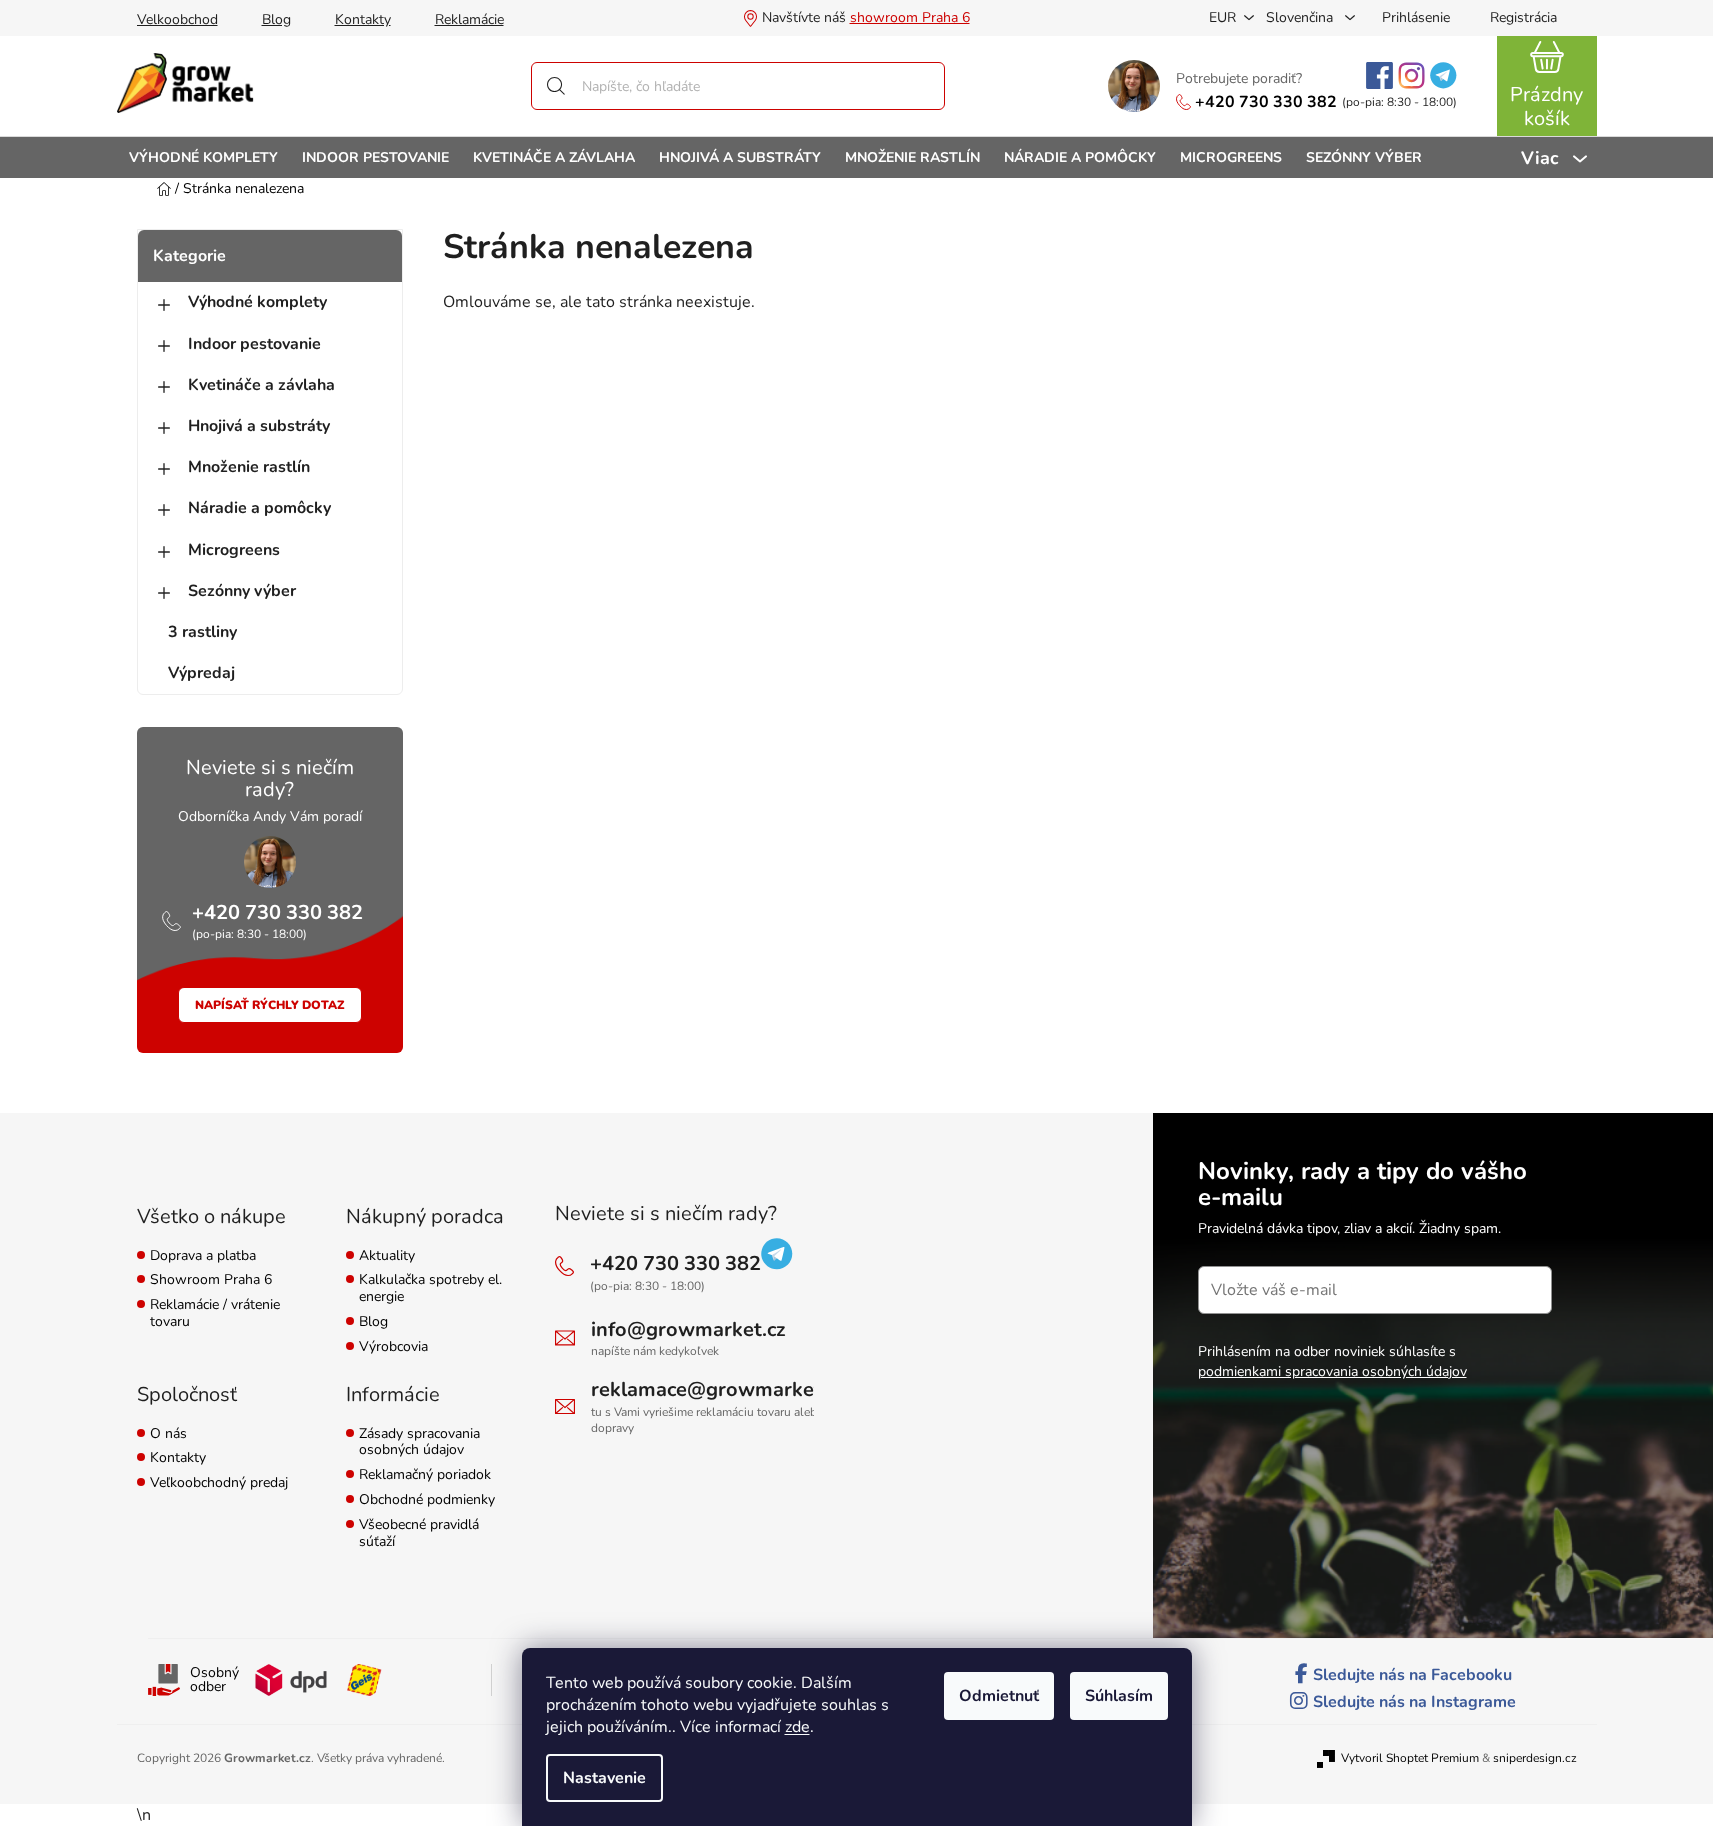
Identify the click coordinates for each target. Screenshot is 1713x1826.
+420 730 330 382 (1266, 102)
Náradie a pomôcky (259, 508)
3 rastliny (202, 632)
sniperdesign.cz (1535, 1758)
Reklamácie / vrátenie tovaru (215, 1314)
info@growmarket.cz (688, 1329)
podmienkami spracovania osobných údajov (1332, 1371)
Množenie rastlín (249, 467)
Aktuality (387, 1256)
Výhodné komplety (257, 302)
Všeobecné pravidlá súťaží (419, 1534)
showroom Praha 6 (910, 17)
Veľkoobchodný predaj (219, 1483)
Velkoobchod (177, 19)
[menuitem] (203, 157)
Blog (276, 19)
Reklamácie (469, 19)
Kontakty (363, 19)
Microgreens (234, 550)
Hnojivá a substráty (259, 426)
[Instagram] (1411, 75)
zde (797, 1727)
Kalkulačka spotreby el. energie (430, 1289)
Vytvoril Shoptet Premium (1410, 1758)
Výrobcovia (393, 1347)
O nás (168, 1434)
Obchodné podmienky (427, 1500)
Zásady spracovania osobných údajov (419, 1443)
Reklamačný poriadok (425, 1475)
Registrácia (1523, 17)
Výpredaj (201, 673)
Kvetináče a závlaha (261, 385)
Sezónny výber (242, 591)
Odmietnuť (999, 1696)
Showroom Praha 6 (211, 1280)
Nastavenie (604, 1778)
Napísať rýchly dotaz (270, 1005)
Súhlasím (1119, 1696)
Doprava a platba (203, 1256)
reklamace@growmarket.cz (718, 1389)
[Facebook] (1379, 75)
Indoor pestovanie (254, 344)
